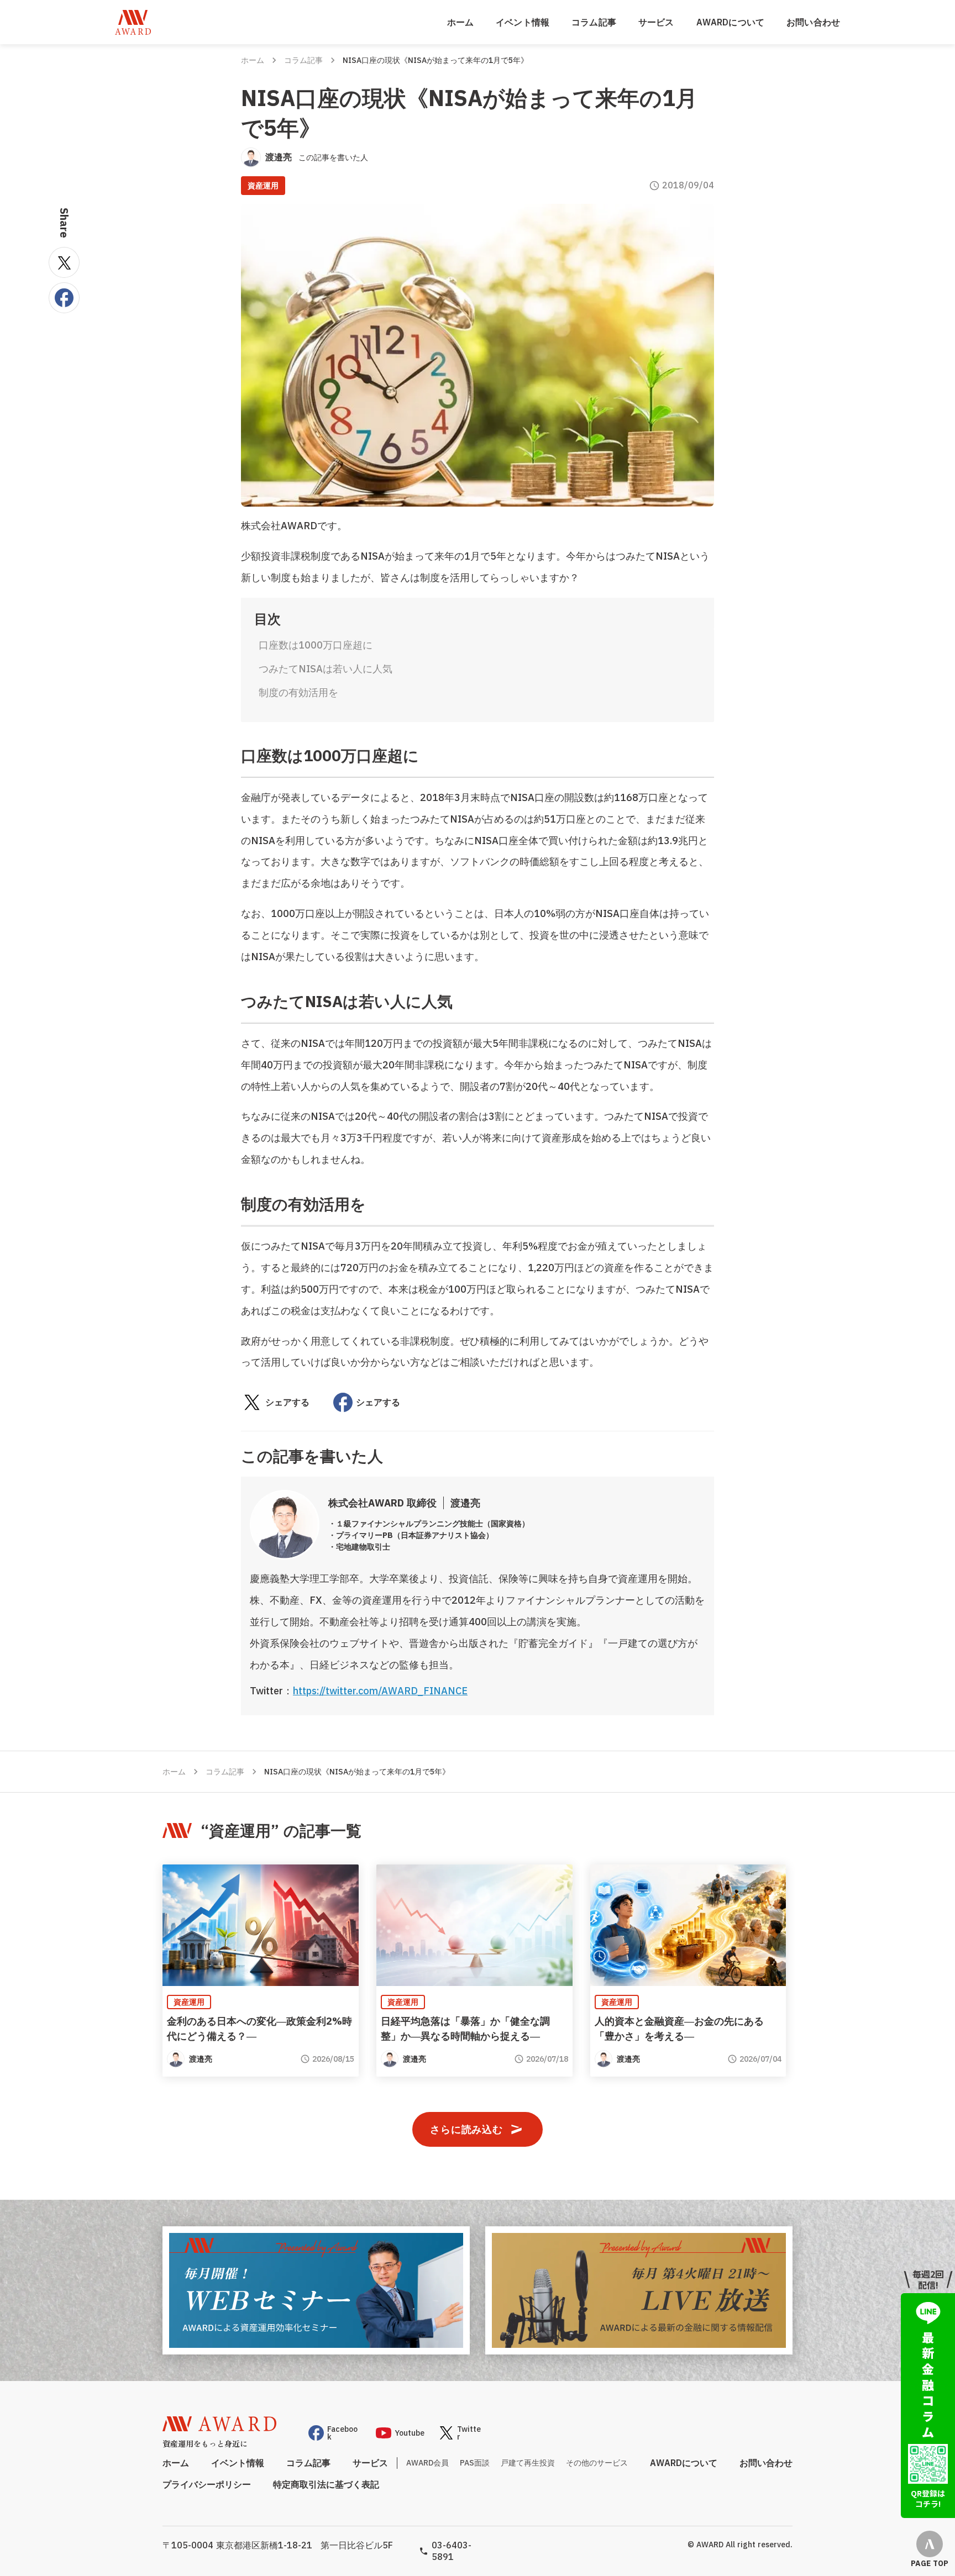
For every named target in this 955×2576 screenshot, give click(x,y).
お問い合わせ (813, 22)
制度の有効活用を (298, 692)
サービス (656, 22)
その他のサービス (597, 2463)
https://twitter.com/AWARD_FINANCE (380, 1691)
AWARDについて (730, 22)
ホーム (460, 22)
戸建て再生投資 (528, 2463)
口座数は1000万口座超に (316, 645)
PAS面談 (475, 2463)
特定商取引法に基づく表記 (326, 2484)
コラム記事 (594, 22)
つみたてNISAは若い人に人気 (326, 669)
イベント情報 (523, 22)
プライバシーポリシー (207, 2484)
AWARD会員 (427, 2463)
